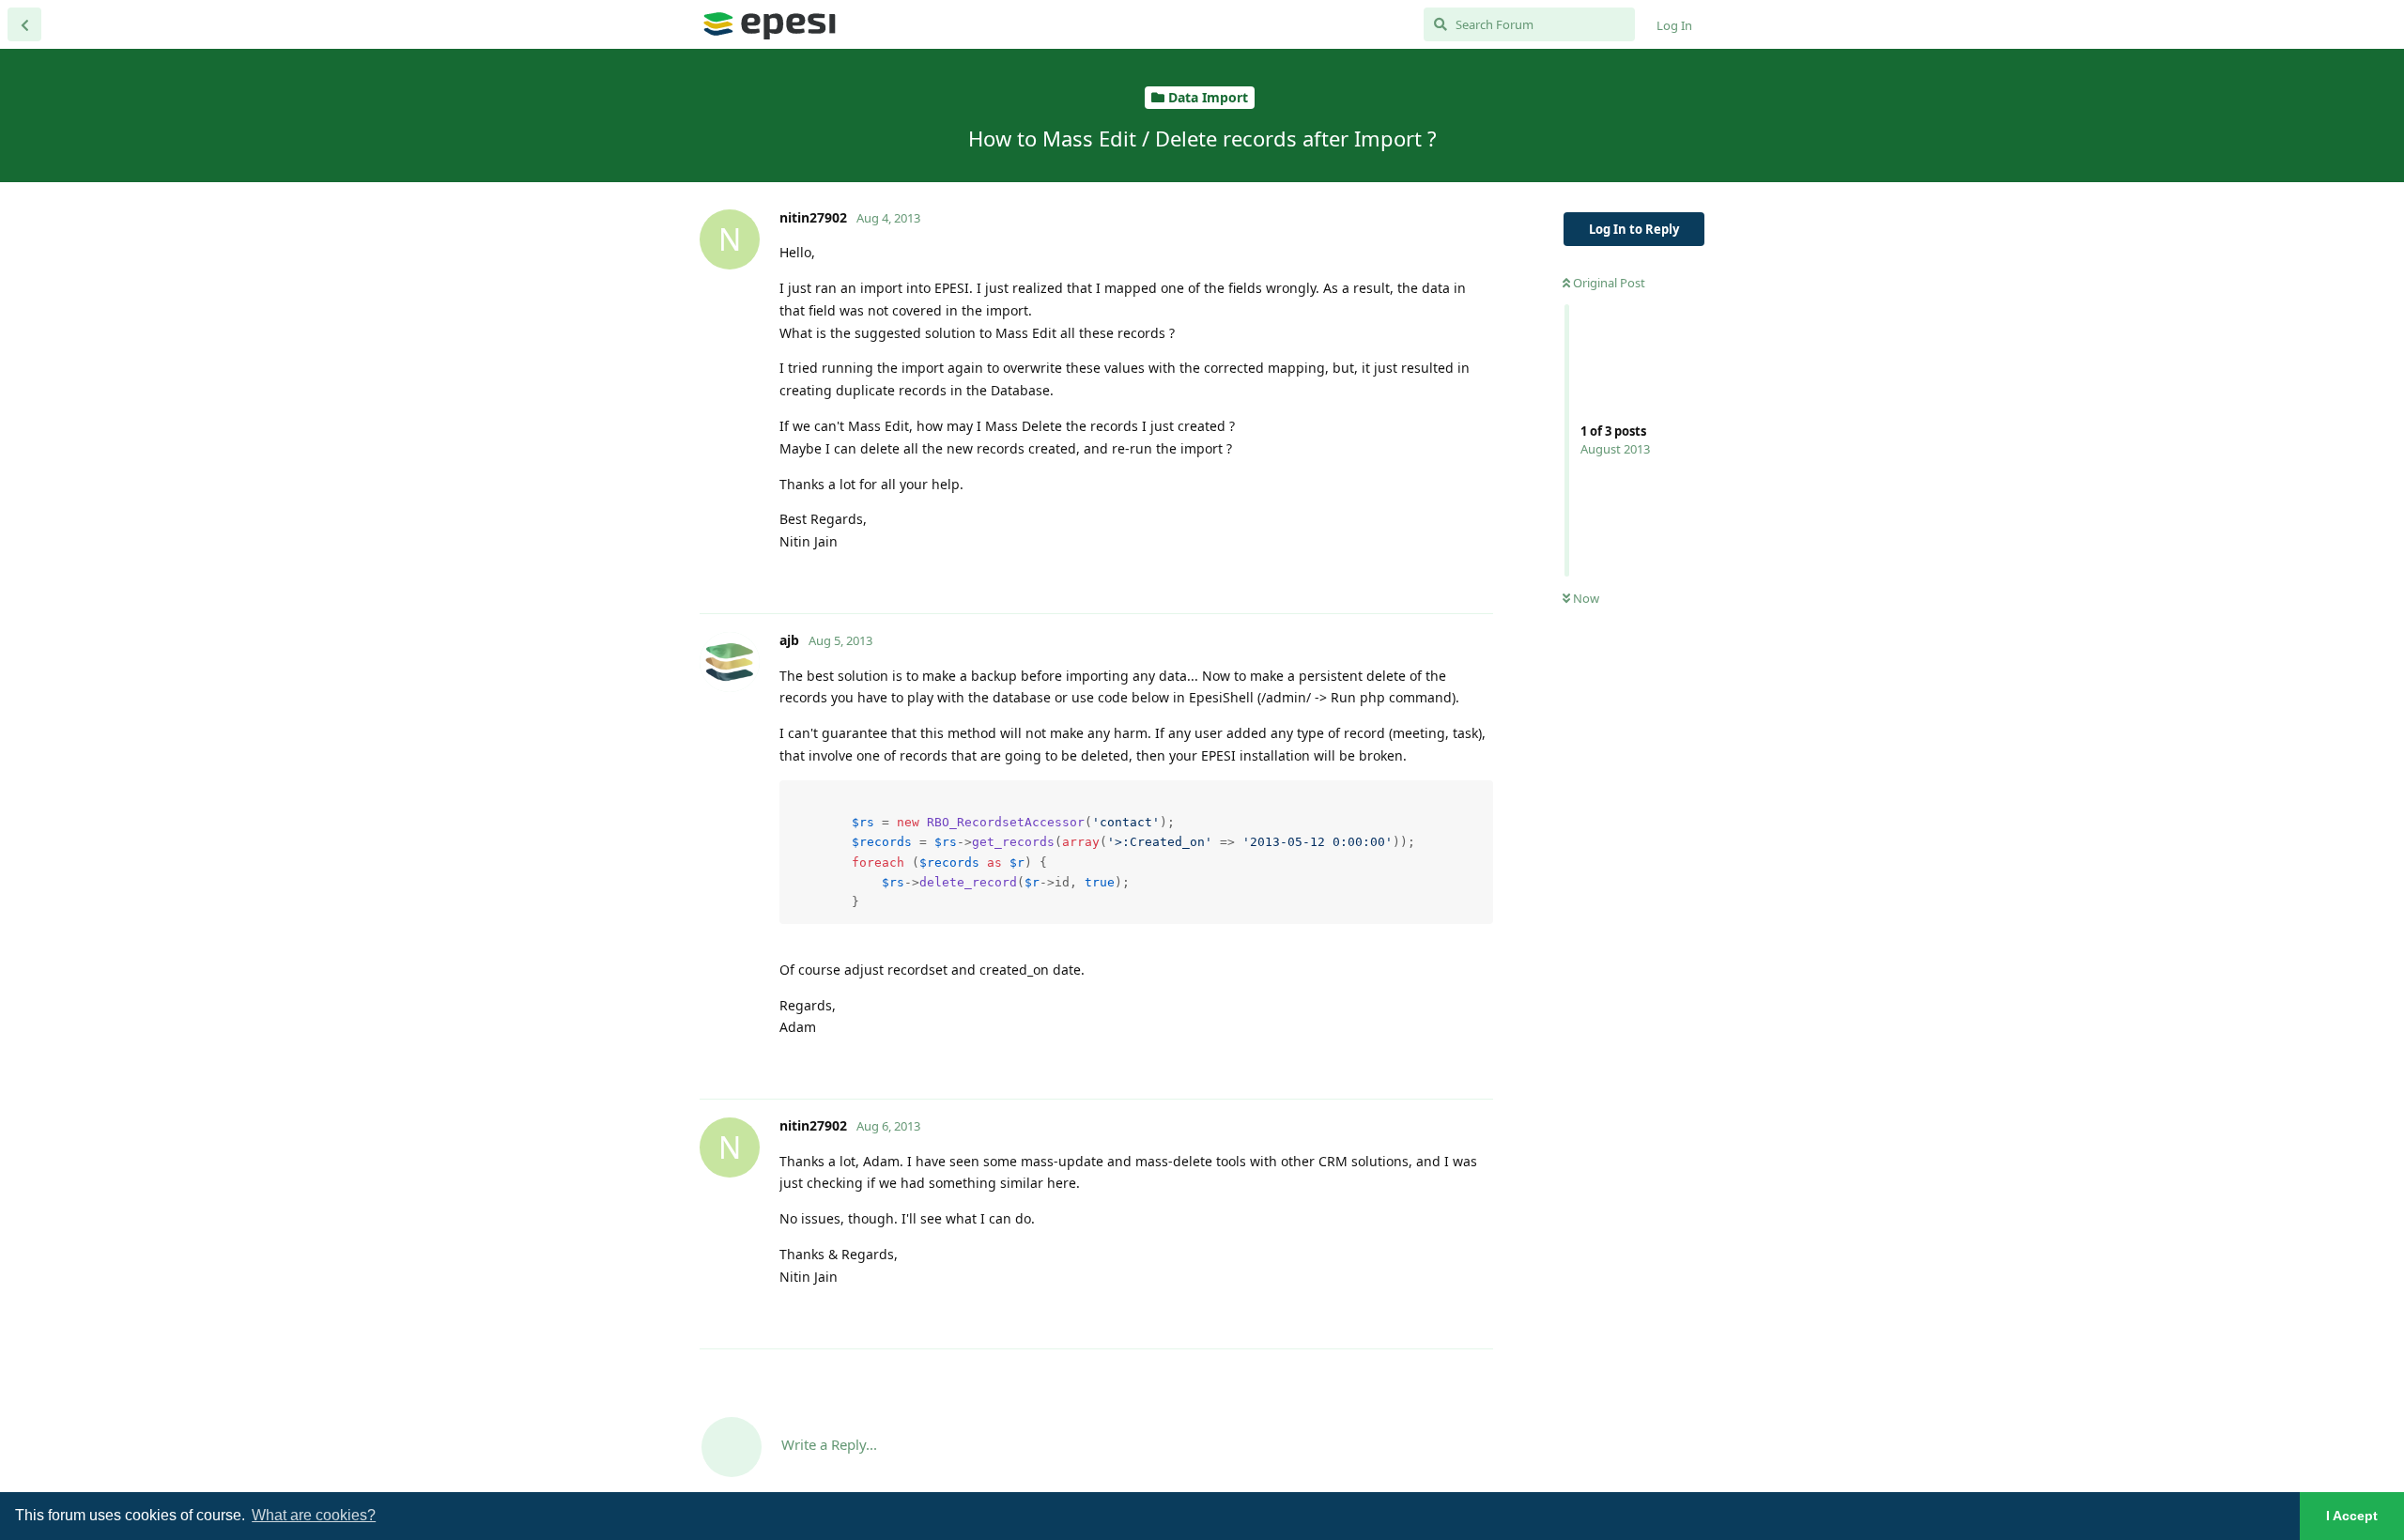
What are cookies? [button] (314, 1515)
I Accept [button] (2352, 1516)
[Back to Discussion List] (24, 24)
